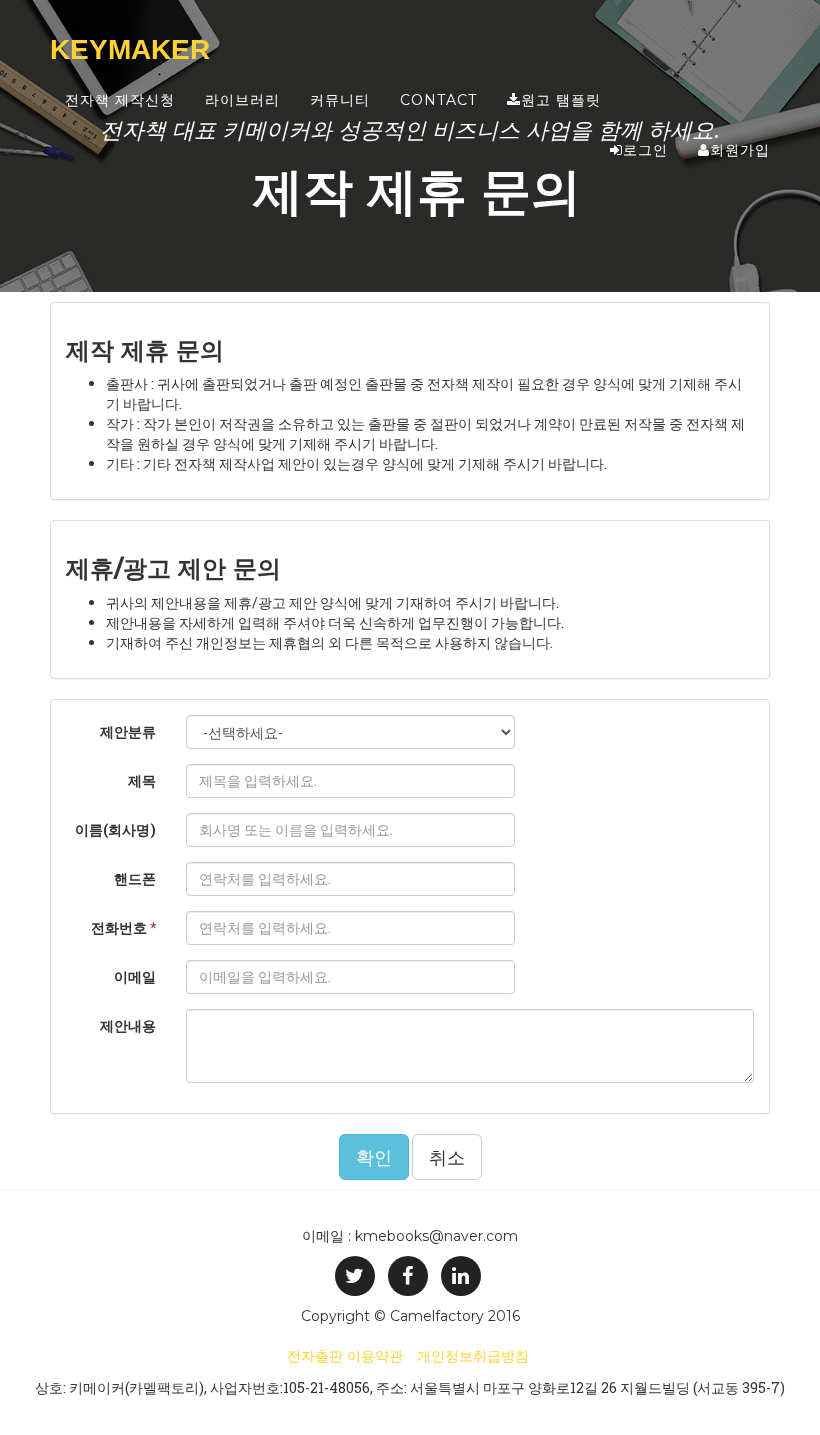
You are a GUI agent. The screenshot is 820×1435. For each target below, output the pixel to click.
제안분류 (128, 731)
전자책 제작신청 (120, 100)
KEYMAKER (130, 49)
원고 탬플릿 (561, 100)
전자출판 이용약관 (345, 1356)
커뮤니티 (340, 100)
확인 (374, 1157)
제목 (142, 780)
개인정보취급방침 (473, 1356)
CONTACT (438, 100)
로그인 (645, 150)
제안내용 (128, 1025)
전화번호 (123, 927)
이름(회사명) (115, 829)
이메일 (135, 976)
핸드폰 (135, 878)
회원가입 (740, 150)
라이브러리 (242, 100)
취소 (447, 1157)
